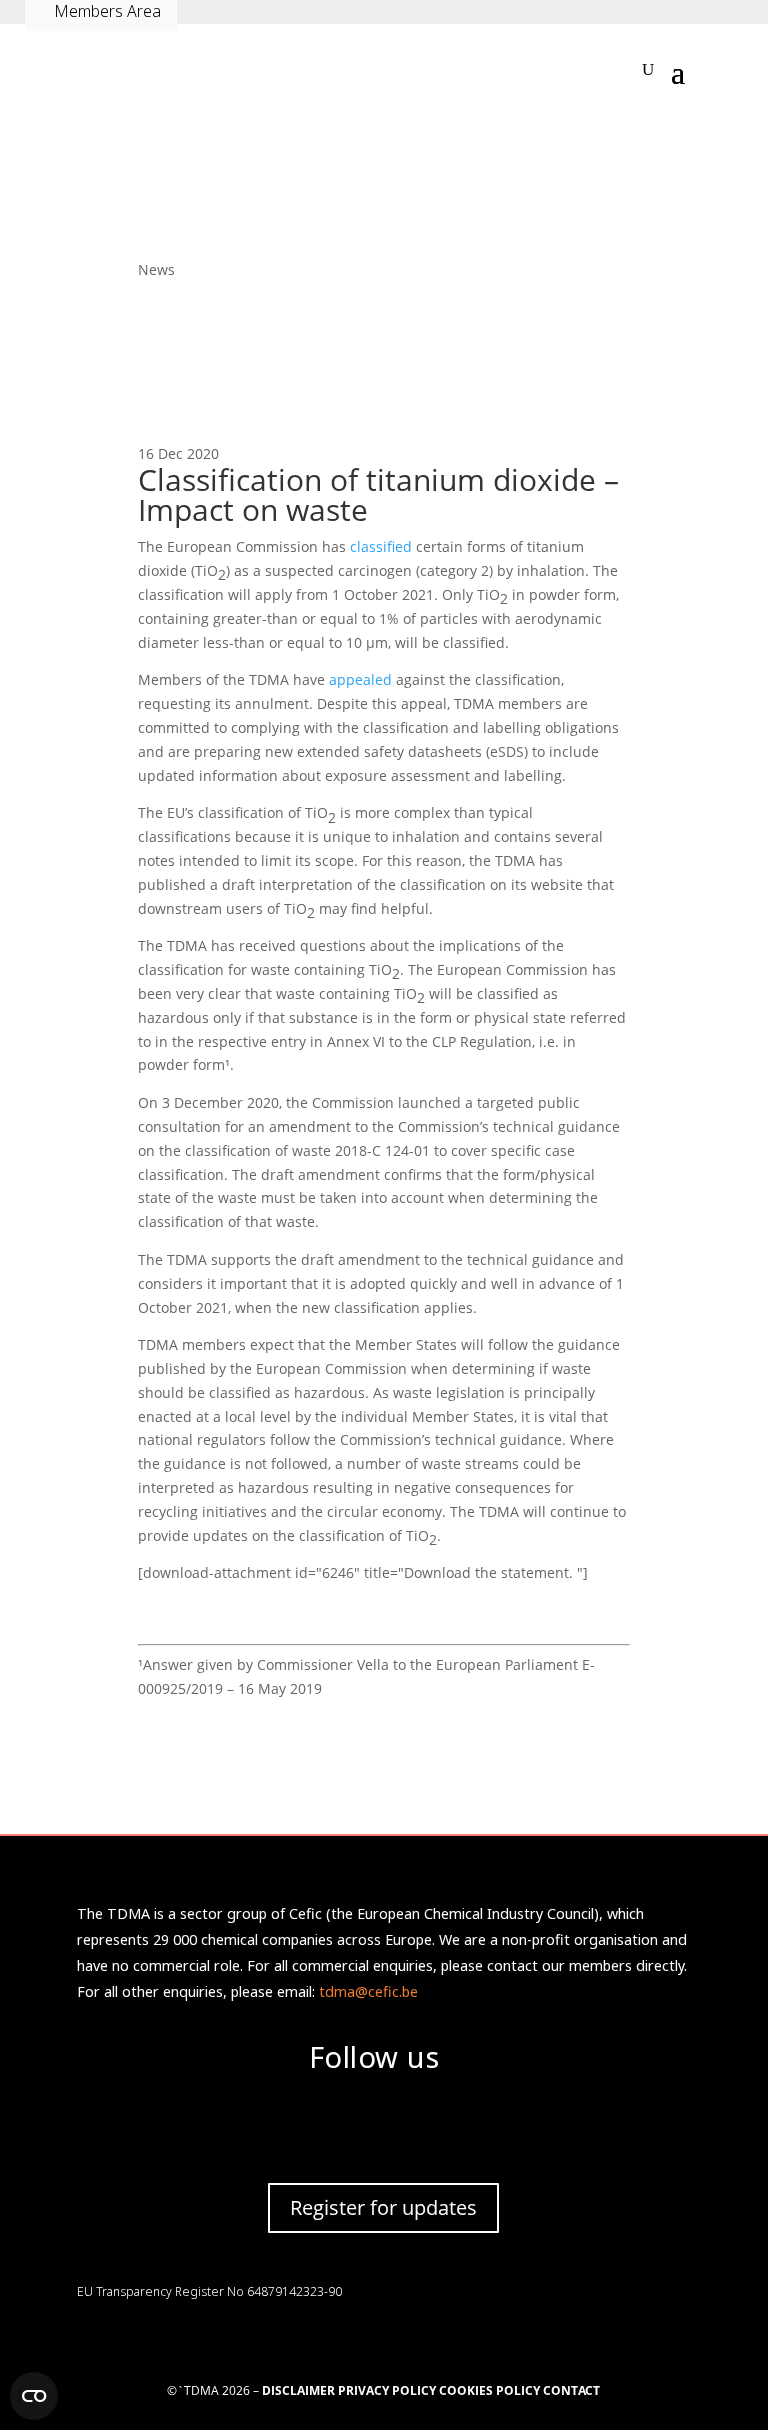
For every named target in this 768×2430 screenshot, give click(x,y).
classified (381, 546)
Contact (571, 2390)
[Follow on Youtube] (444, 2127)
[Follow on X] (384, 2127)
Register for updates (383, 2207)
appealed (360, 679)
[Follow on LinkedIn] (324, 2127)
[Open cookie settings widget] (34, 2396)
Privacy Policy (387, 2390)
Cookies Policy (491, 2390)
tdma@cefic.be (368, 1991)
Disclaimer (298, 2390)
